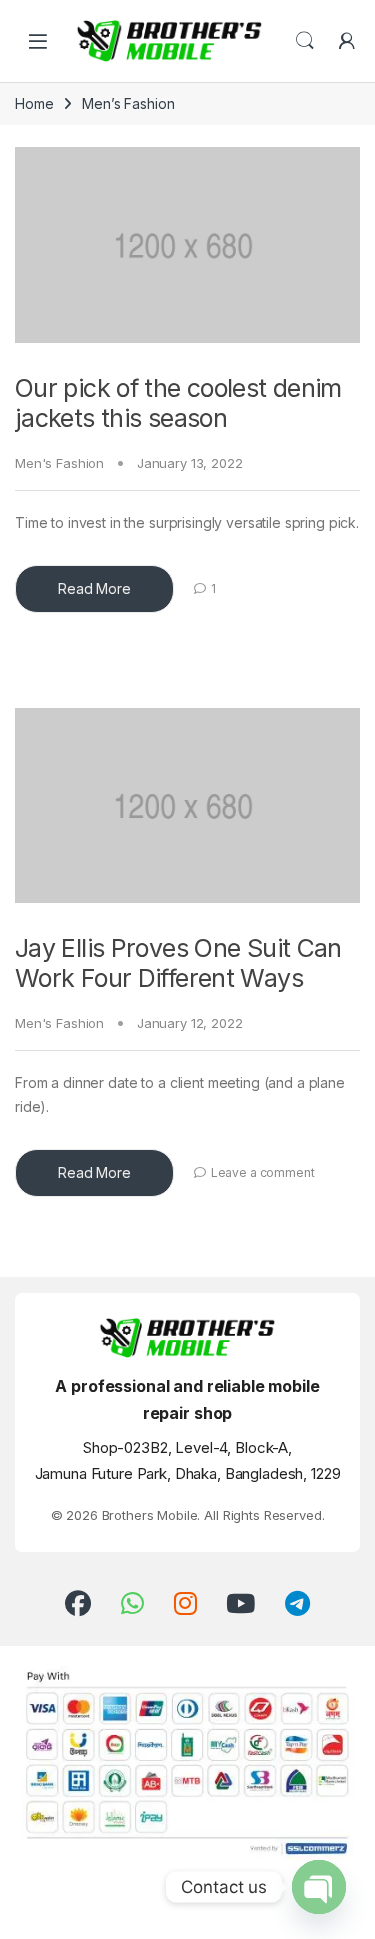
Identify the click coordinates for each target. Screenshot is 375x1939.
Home (34, 103)
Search (305, 41)
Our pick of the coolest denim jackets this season (178, 403)
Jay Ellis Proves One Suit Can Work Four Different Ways (178, 963)
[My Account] (347, 41)
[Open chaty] (319, 1887)
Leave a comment (263, 1172)
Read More (94, 588)
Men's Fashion (59, 463)
